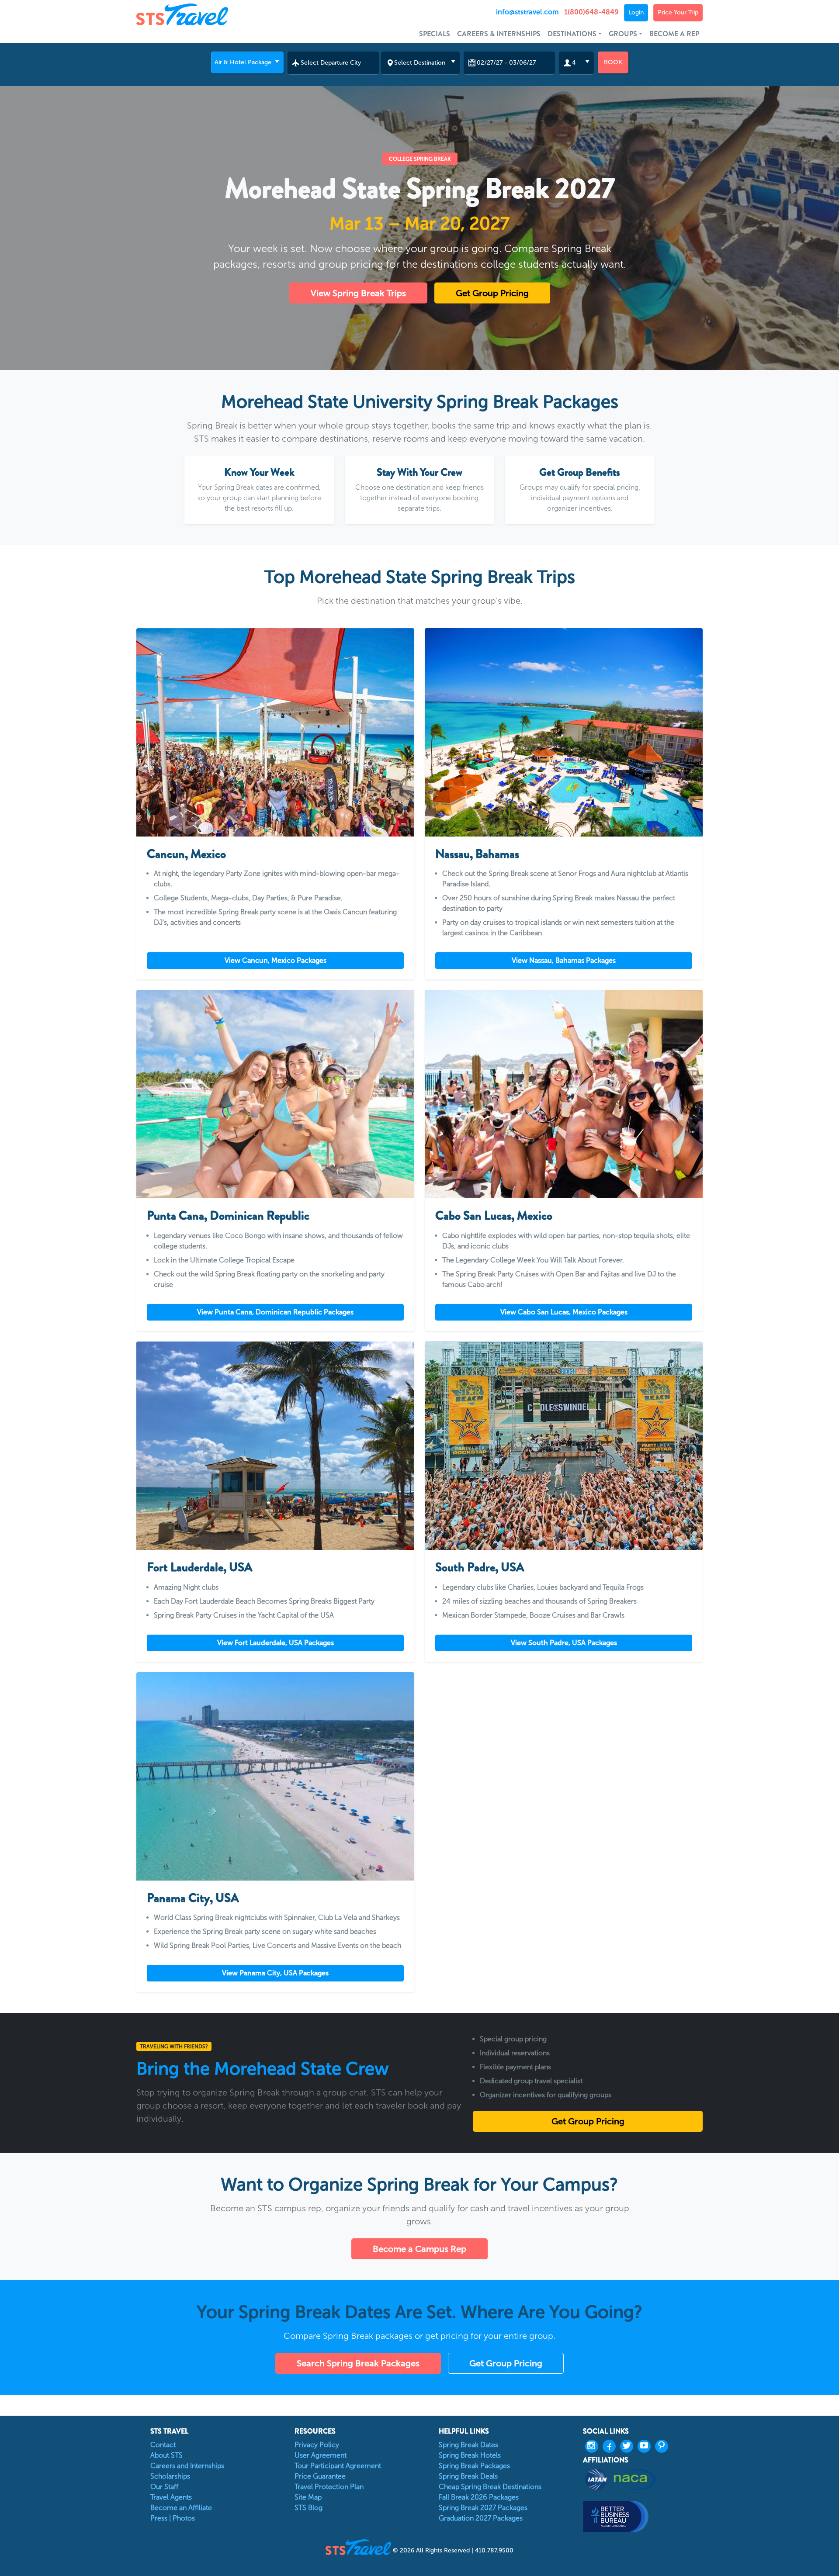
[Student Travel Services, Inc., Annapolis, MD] (643, 2516)
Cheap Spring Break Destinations (490, 2487)
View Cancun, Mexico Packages (276, 960)
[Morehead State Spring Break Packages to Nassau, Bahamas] (564, 732)
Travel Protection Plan (329, 2487)
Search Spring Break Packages (358, 2363)
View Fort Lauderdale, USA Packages (276, 1643)
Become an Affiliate (181, 2508)
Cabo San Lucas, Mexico (494, 1216)
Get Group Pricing (492, 293)
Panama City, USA (193, 1898)
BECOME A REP (674, 34)
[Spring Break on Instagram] (594, 2446)
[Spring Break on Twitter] (629, 2446)
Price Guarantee (320, 2476)
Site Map (308, 2497)
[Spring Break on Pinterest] (664, 2446)
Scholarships (170, 2476)
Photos (184, 2518)
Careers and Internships (187, 2466)
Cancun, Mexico (186, 854)
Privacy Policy (317, 2445)
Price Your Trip (678, 12)
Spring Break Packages (474, 2466)
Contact (163, 2445)
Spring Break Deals (468, 2476)
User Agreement (321, 2455)
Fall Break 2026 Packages (479, 2497)
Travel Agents (171, 2497)
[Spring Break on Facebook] (611, 2446)
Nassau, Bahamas (477, 854)
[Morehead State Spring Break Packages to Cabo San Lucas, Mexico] (564, 1094)
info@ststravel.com (527, 12)
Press (159, 2518)
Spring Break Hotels (470, 2455)
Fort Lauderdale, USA (200, 1567)
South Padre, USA (480, 1567)
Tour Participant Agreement (338, 2466)
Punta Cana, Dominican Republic (228, 1216)
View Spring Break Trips (358, 293)
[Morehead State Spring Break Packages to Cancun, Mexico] (275, 732)
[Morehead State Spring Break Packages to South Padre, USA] (564, 1446)
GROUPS (623, 34)
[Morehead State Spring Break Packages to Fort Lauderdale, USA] (275, 1446)
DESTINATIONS (572, 34)
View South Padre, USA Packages (564, 1643)
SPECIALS (435, 34)
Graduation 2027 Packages (481, 2518)
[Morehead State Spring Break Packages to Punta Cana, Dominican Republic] (275, 1094)
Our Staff (164, 2487)
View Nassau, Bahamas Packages (564, 960)
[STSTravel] (359, 2547)
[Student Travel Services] (207, 14)
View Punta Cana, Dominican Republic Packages (275, 1312)
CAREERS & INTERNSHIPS (499, 34)
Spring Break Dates (468, 2445)
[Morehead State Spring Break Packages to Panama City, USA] (275, 1776)
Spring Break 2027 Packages (483, 2508)
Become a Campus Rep (419, 2249)
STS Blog (309, 2508)
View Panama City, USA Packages (275, 1973)
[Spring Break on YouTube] (646, 2446)
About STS (166, 2455)
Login (636, 12)
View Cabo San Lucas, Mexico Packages (564, 1312)
